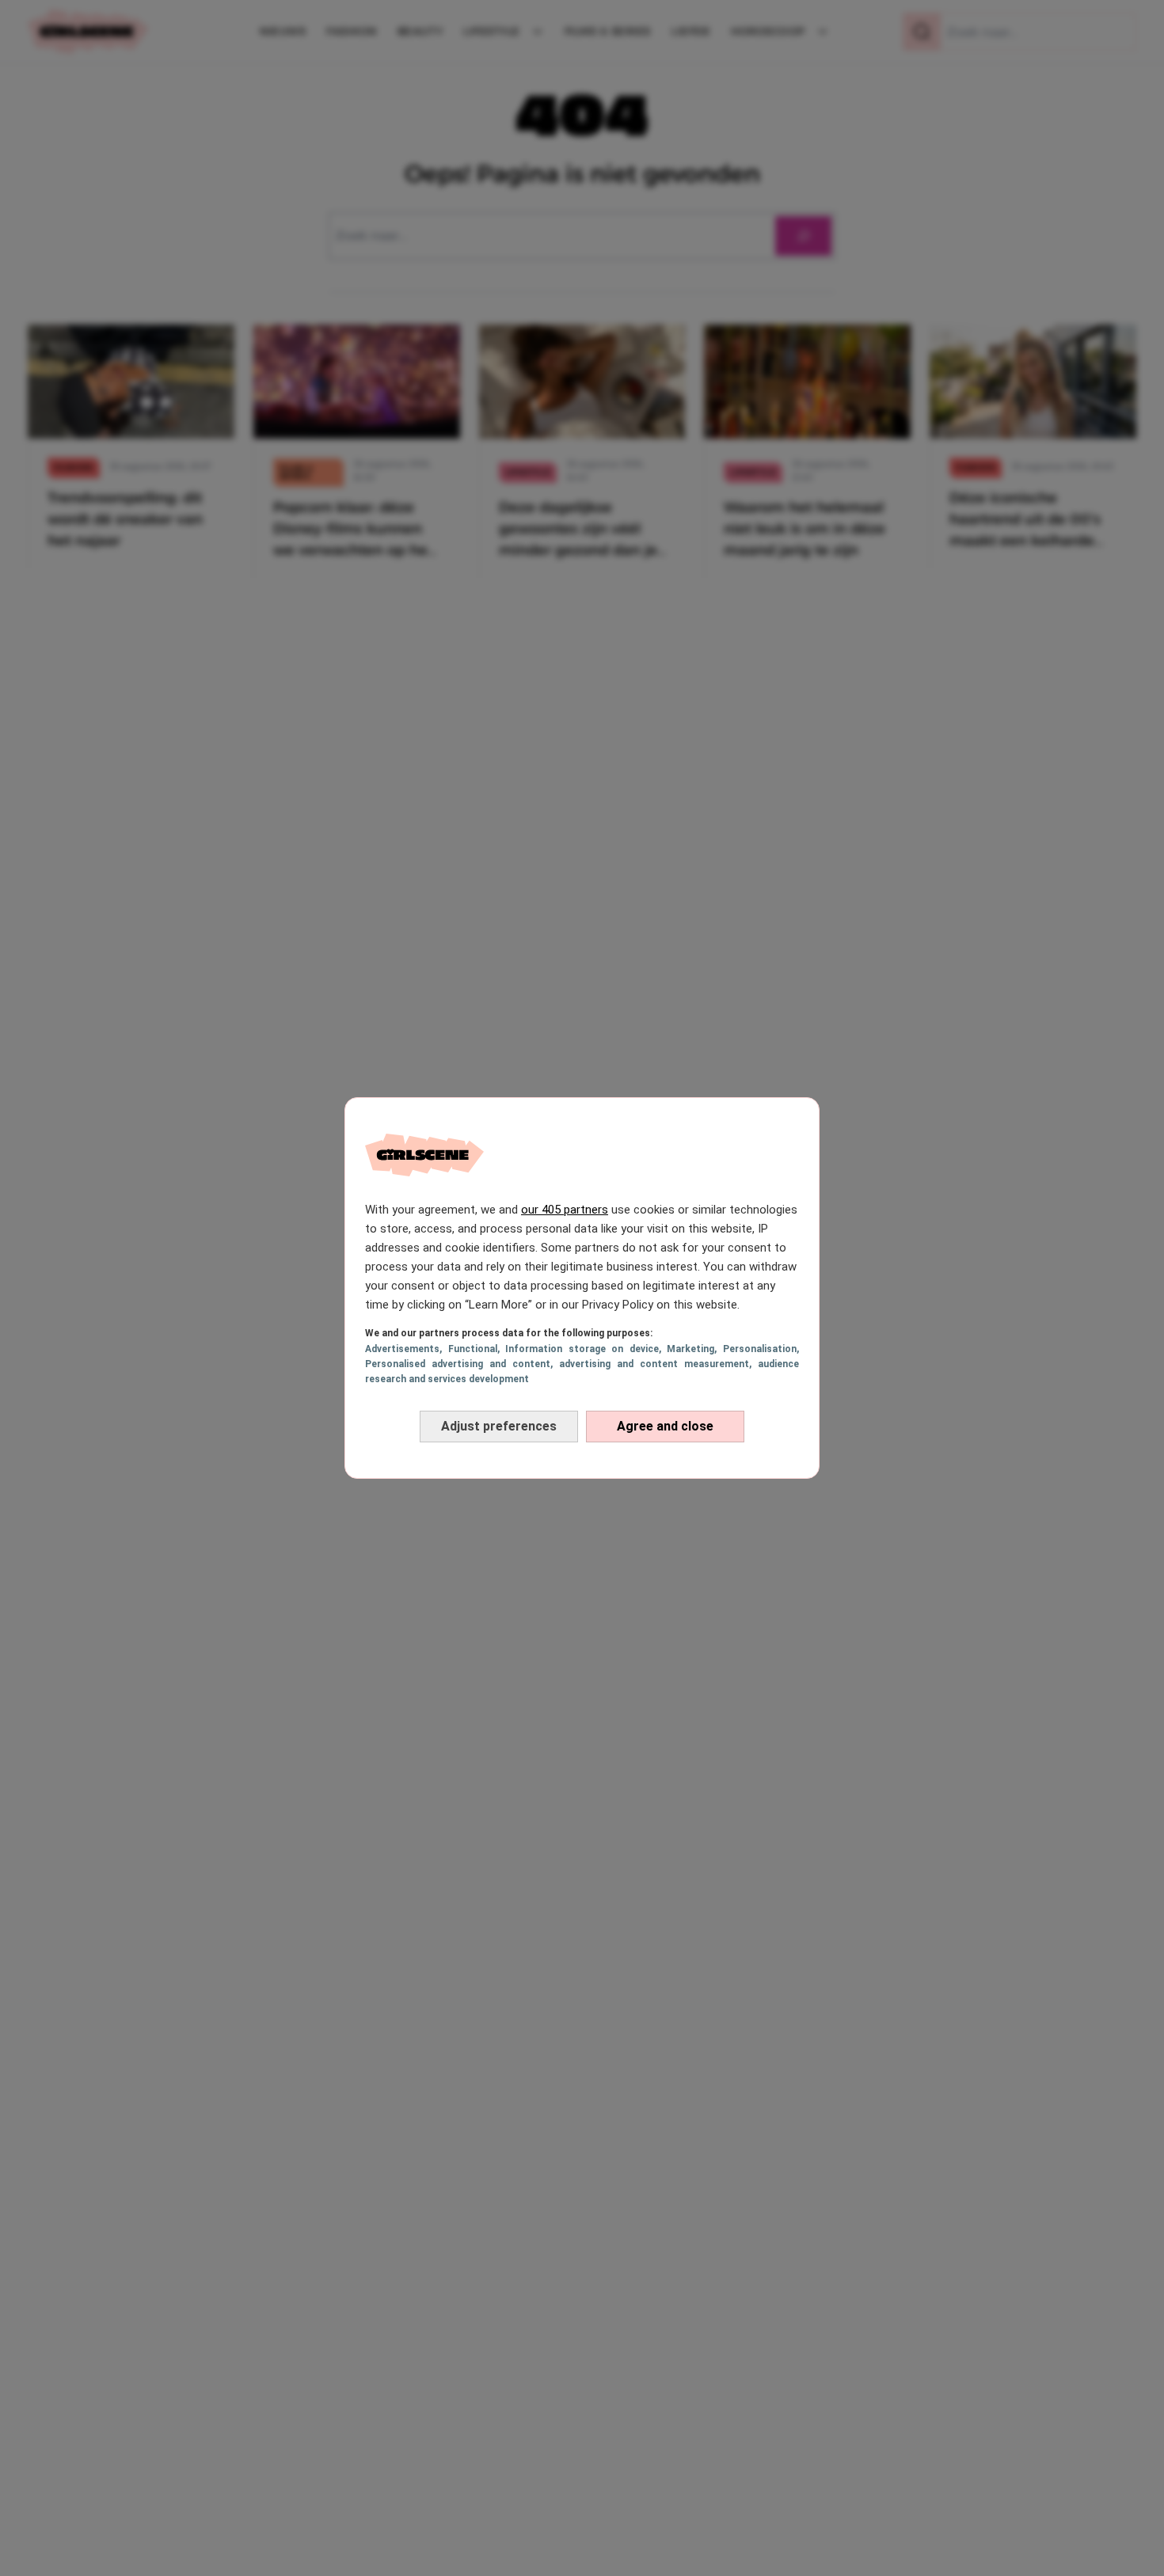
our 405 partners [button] (565, 1210)
